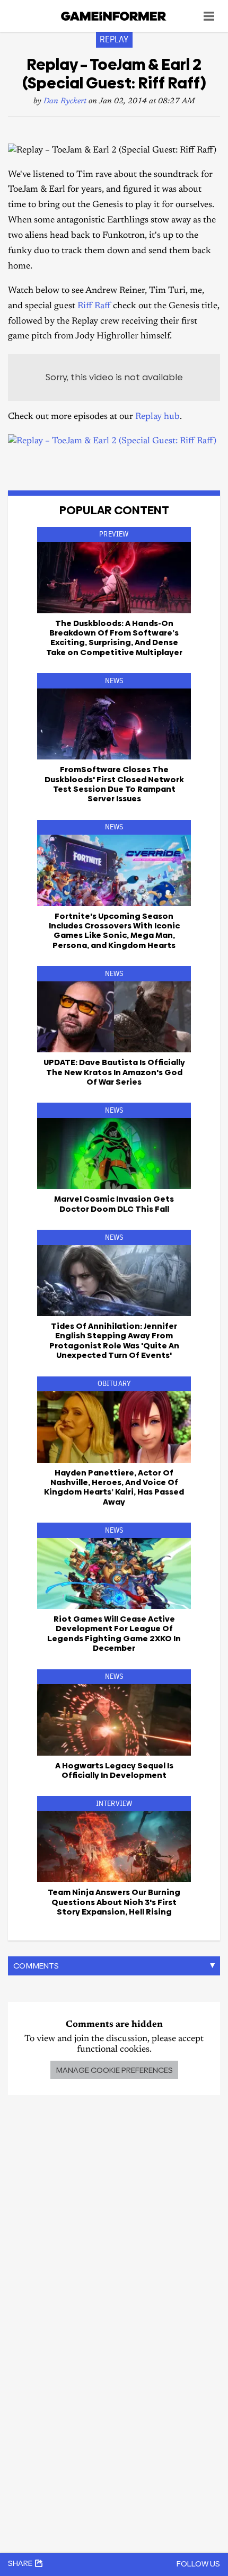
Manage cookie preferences (114, 2070)
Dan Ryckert (65, 101)
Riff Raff (94, 306)
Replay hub (157, 417)
